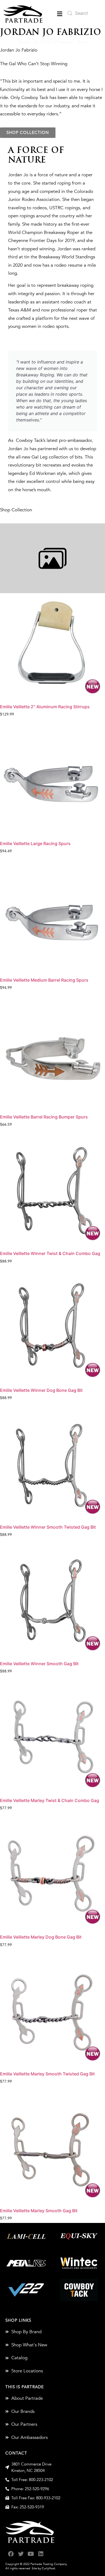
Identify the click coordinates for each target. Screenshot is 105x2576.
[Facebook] (11, 2554)
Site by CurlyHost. (44, 2568)
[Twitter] (21, 2554)
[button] (60, 14)
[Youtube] (31, 2554)
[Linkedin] (41, 2554)
